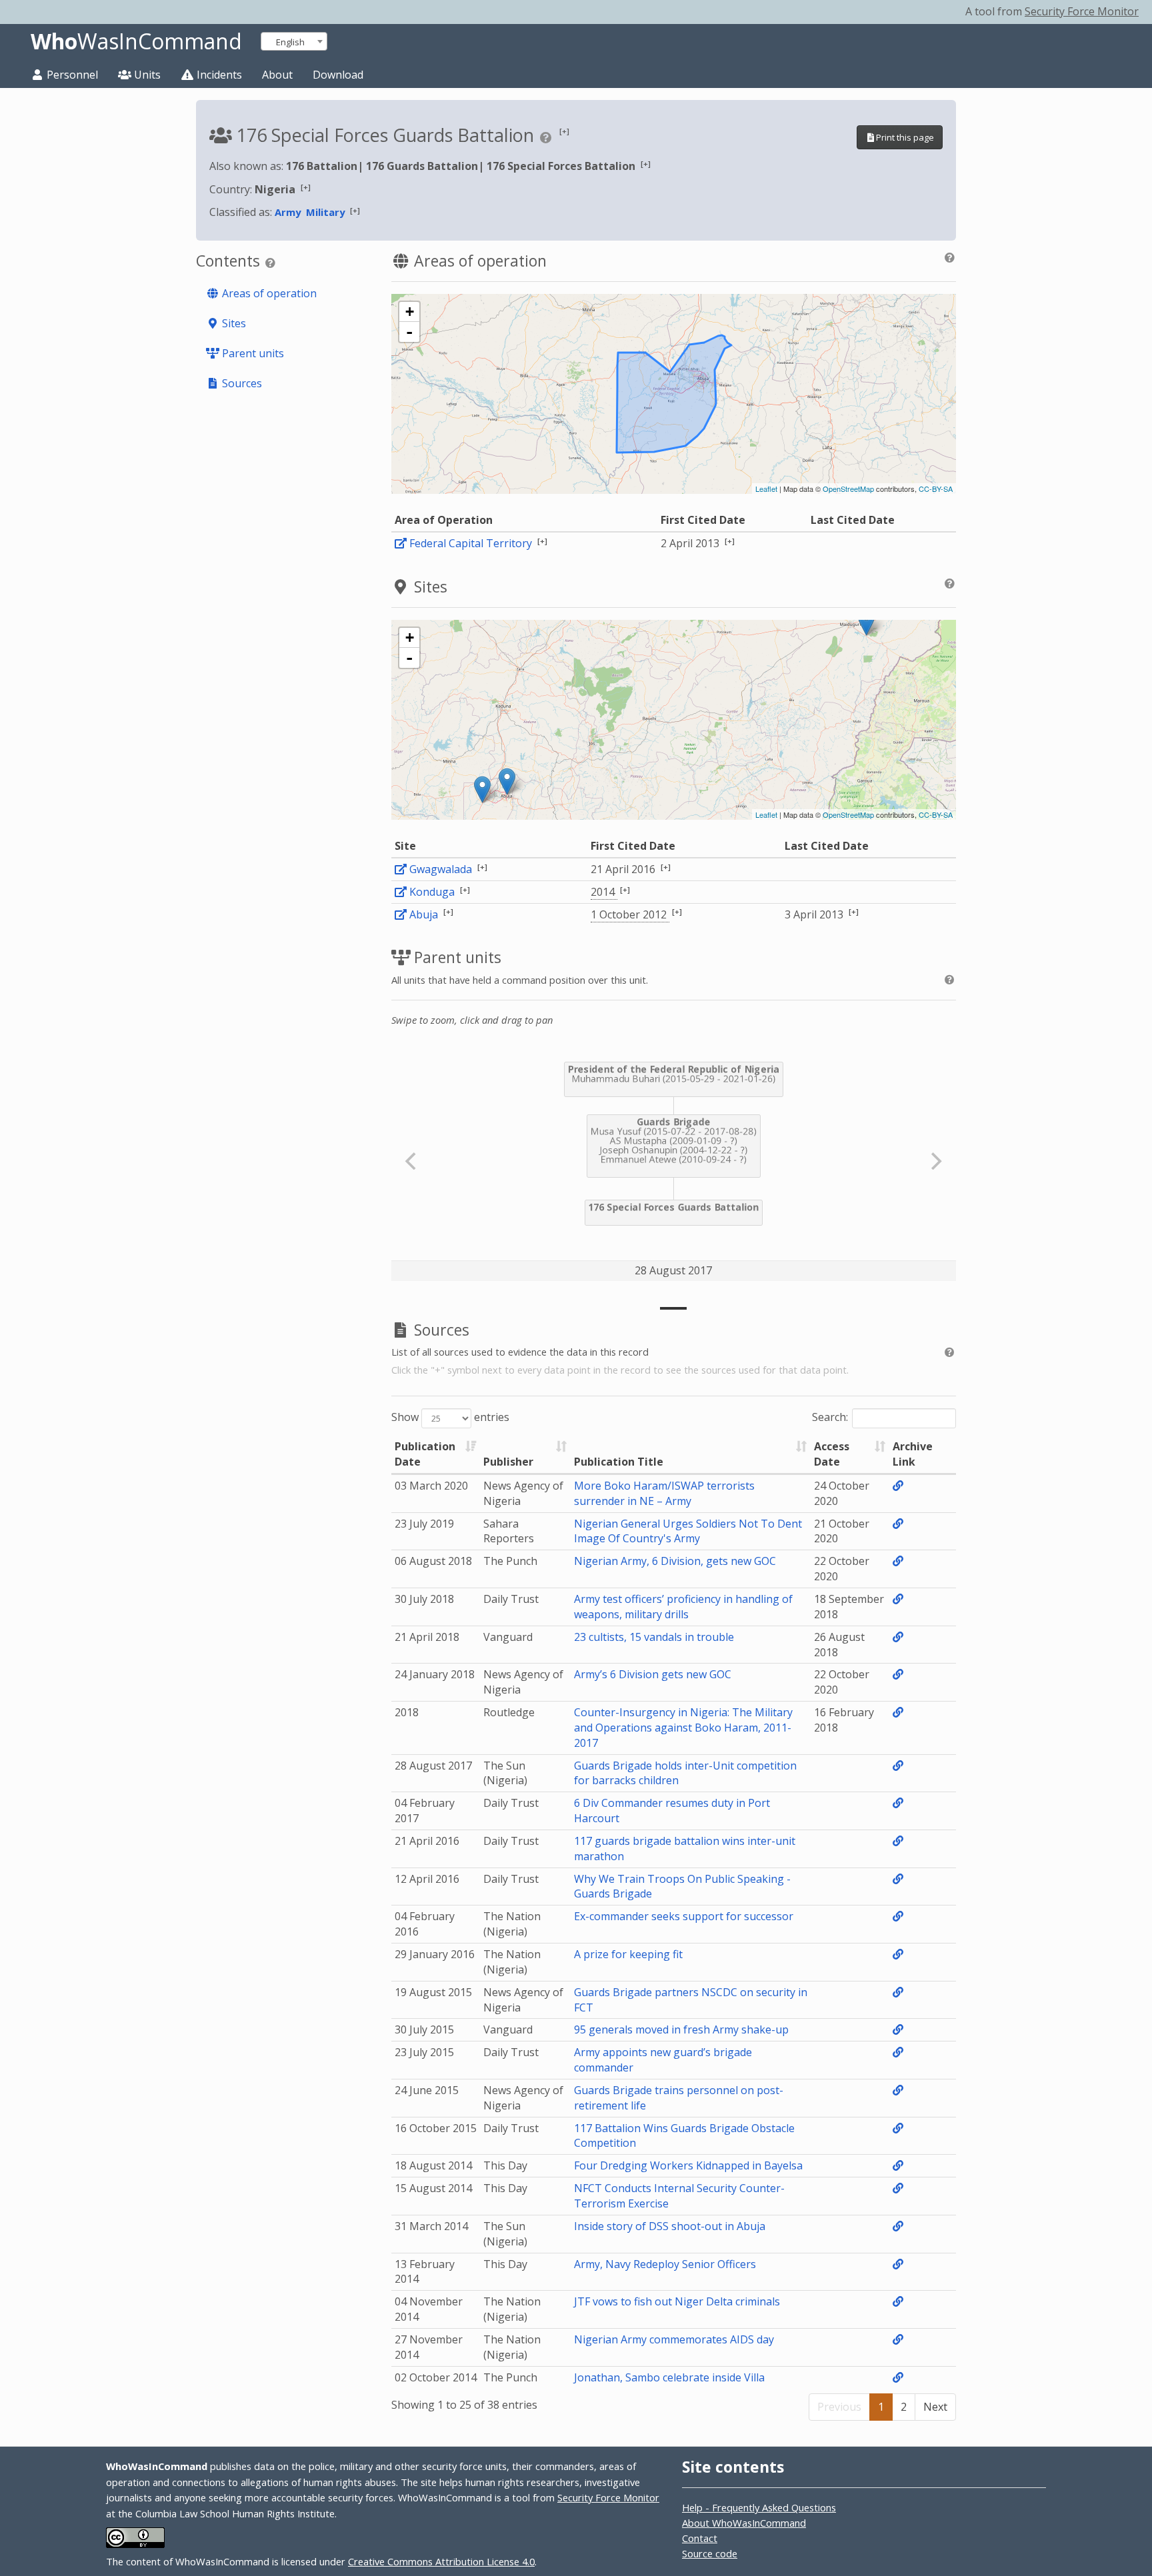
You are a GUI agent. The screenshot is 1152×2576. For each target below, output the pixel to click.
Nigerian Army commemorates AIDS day (674, 2339)
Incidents (218, 75)
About (277, 75)
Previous (839, 2407)
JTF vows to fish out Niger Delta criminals (677, 2301)
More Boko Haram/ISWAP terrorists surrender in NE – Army (664, 1493)
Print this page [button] (905, 137)
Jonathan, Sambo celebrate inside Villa (669, 2377)
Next (935, 2407)
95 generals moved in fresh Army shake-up (681, 2029)
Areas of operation (268, 293)
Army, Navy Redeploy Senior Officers (665, 2264)
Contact (700, 2538)
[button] (564, 131)
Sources (241, 383)
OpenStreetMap (848, 489)
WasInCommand (136, 41)
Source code (710, 2553)
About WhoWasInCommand (744, 2523)
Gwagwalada (441, 869)
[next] (935, 1161)
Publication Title (619, 1462)
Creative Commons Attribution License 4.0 (441, 2561)
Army (288, 212)
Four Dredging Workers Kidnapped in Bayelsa (688, 2165)
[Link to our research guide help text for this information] (548, 137)
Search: (830, 1418)
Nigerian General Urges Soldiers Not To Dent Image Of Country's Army (688, 1531)
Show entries (450, 1418)
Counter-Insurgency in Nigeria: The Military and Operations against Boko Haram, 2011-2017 (683, 1728)
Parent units (252, 353)
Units (146, 75)
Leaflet (766, 489)
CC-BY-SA (936, 489)
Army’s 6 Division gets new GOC (653, 1674)
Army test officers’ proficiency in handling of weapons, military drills (683, 1607)
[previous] (413, 1161)
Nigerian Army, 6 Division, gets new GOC (675, 1561)
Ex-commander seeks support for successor (684, 1916)
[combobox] (294, 41)
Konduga (432, 892)
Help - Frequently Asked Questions (759, 2507)
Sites (233, 323)
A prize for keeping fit (628, 1954)
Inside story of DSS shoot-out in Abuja (670, 2226)
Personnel (71, 75)
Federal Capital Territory (471, 543)
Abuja (424, 914)
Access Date (832, 1454)
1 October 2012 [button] (630, 914)
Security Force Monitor (1082, 11)
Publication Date (425, 1454)
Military (325, 212)
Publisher (508, 1462)
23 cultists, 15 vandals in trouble (654, 1637)
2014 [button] (604, 892)
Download (338, 75)
